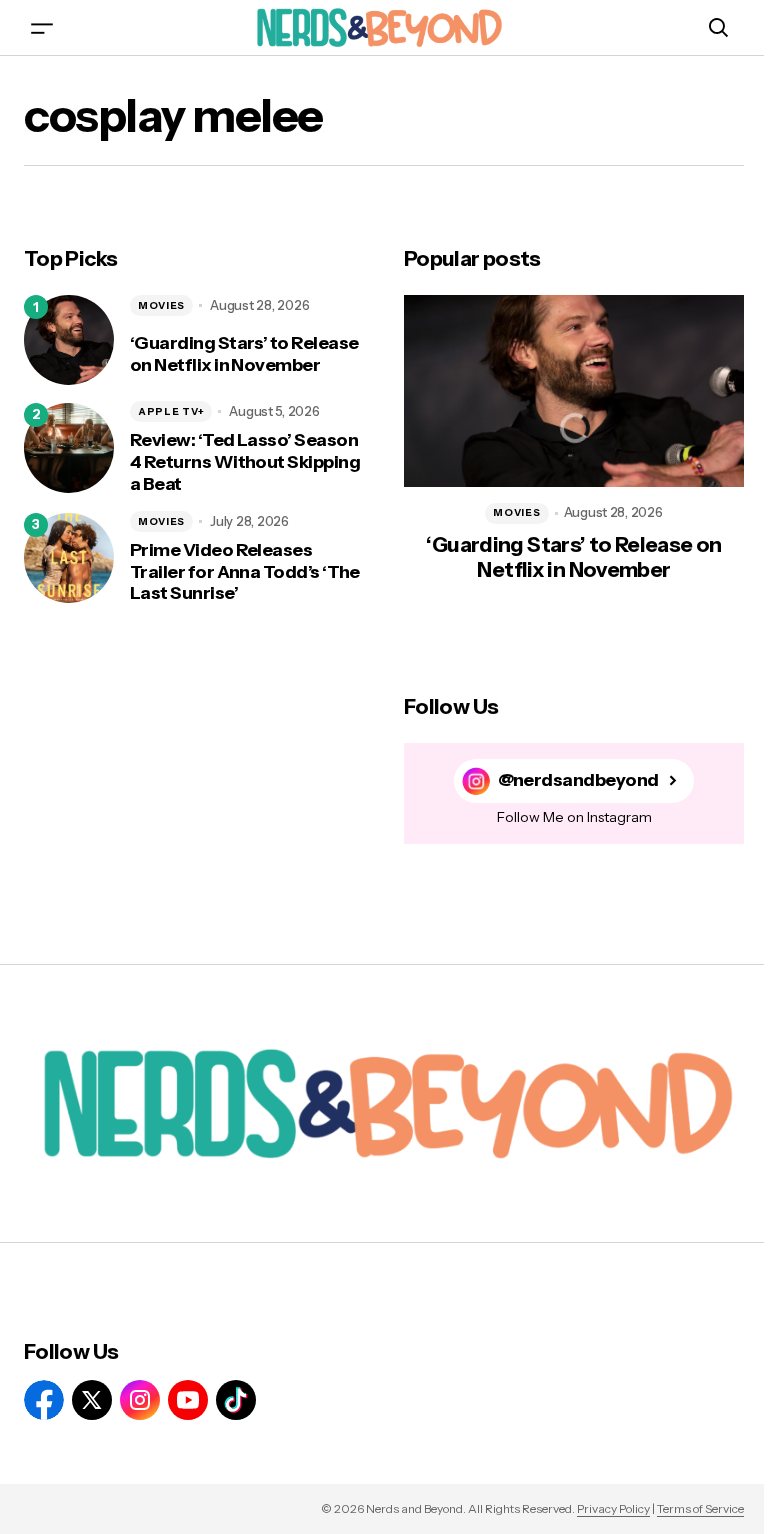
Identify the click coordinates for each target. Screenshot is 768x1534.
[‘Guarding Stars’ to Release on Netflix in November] (69, 340)
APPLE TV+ (171, 411)
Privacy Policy (613, 1508)
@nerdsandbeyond (578, 780)
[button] (42, 27)
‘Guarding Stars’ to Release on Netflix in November (244, 354)
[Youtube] (188, 1400)
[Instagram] (140, 1400)
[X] (92, 1400)
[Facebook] (44, 1400)
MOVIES (161, 305)
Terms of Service (700, 1508)
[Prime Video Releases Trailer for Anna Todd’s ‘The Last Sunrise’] (69, 558)
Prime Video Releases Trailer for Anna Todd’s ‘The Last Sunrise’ (245, 572)
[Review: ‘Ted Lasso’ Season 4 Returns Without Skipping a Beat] (69, 448)
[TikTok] (236, 1400)
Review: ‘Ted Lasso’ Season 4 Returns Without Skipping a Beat (245, 462)
